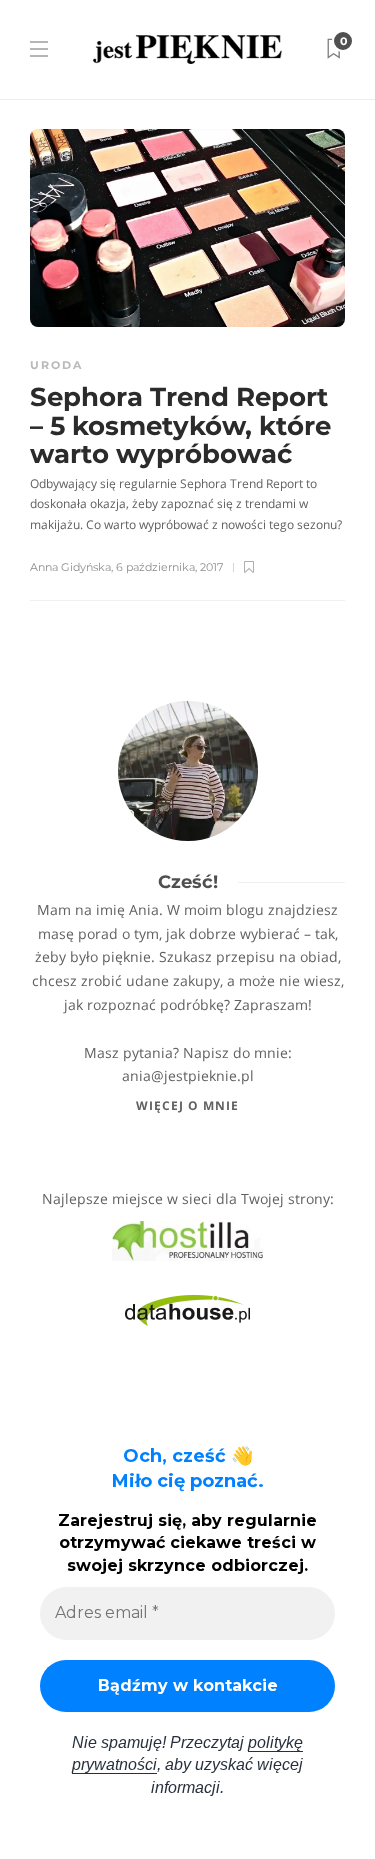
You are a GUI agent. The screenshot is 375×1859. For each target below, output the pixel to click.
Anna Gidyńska (70, 567)
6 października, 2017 (169, 567)
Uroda (56, 365)
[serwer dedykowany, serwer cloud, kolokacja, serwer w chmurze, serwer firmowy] (187, 1238)
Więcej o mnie (187, 1105)
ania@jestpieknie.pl (188, 1075)
